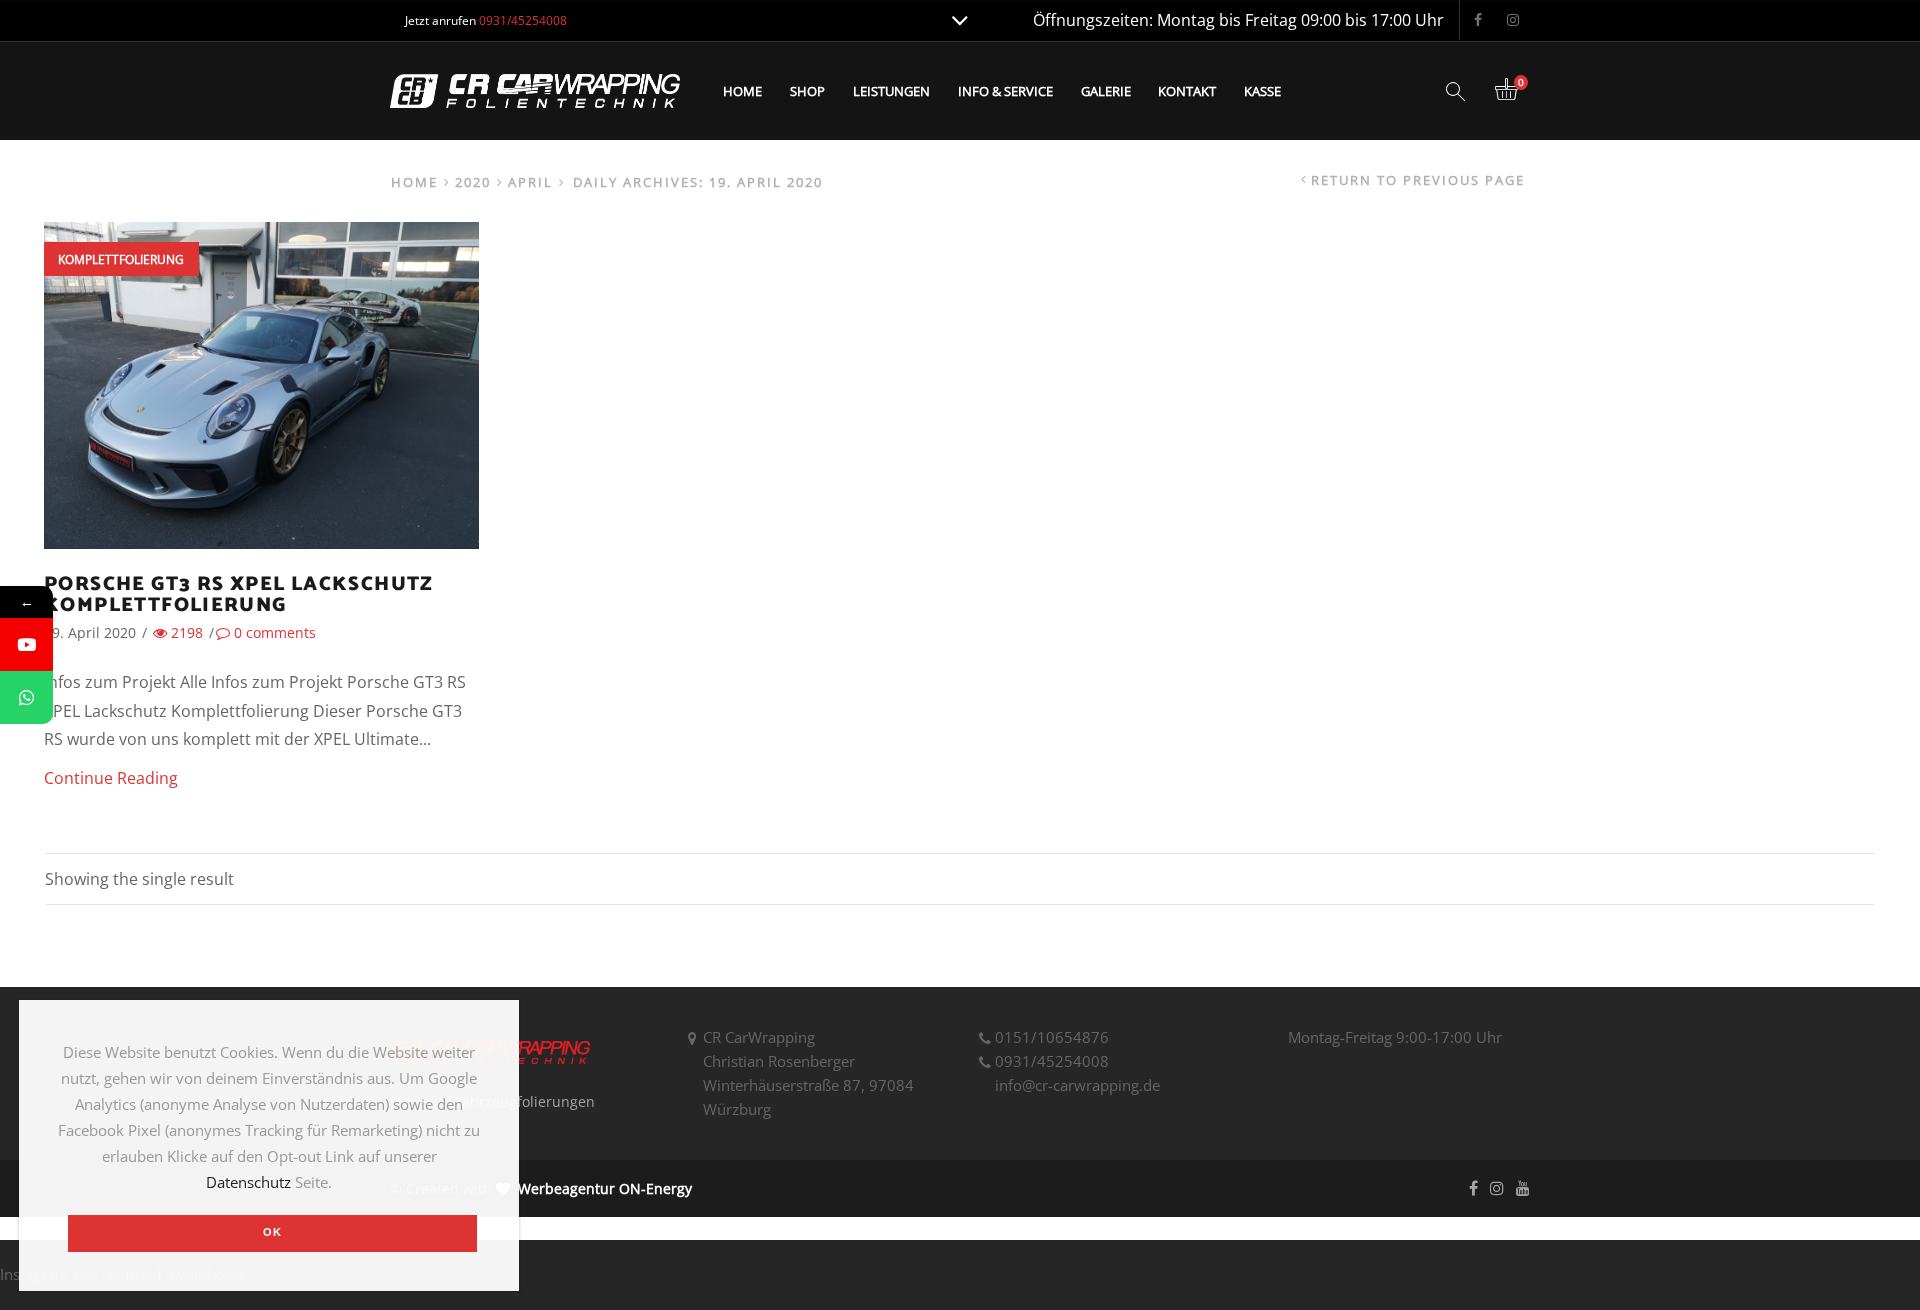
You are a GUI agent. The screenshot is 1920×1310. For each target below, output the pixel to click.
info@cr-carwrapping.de (1077, 1085)
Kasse (1262, 91)
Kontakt (1187, 91)
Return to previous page (1418, 180)
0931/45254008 (1052, 1061)
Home (742, 91)
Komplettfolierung (121, 259)
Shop (807, 91)
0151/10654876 (1052, 1037)
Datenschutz (248, 1182)
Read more (262, 409)
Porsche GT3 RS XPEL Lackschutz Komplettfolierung (239, 595)
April (530, 182)
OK (272, 1232)
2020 (473, 182)
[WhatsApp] (26, 697)
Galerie (1106, 91)
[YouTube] (26, 644)
